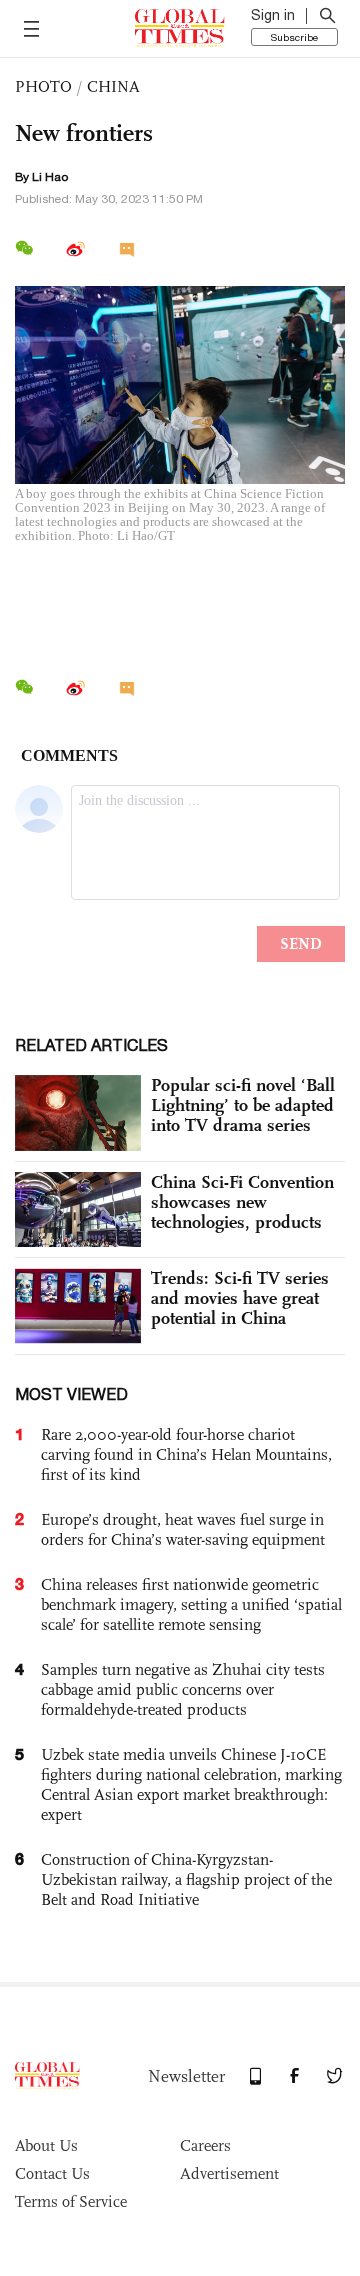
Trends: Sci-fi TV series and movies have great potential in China (240, 1298)
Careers (205, 2145)
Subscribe (294, 37)
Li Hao (50, 177)
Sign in (273, 15)
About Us (46, 2145)
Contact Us (52, 2173)
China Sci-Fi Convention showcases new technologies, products (242, 1202)
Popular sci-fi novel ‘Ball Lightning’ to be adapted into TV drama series (243, 1105)
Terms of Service (71, 2201)
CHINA (113, 86)
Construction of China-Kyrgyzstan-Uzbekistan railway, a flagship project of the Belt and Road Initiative (186, 1879)
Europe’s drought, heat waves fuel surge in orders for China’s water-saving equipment (183, 1529)
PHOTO (43, 86)
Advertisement (229, 2173)
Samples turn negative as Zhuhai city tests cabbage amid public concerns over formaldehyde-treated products (183, 1689)
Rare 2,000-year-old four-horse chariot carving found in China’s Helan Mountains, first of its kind (186, 1454)
